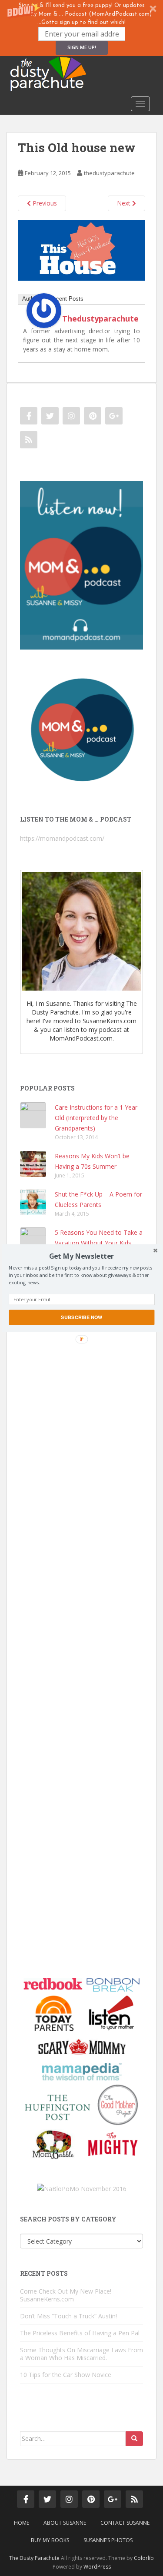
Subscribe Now (81, 1317)
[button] (81, 1256)
